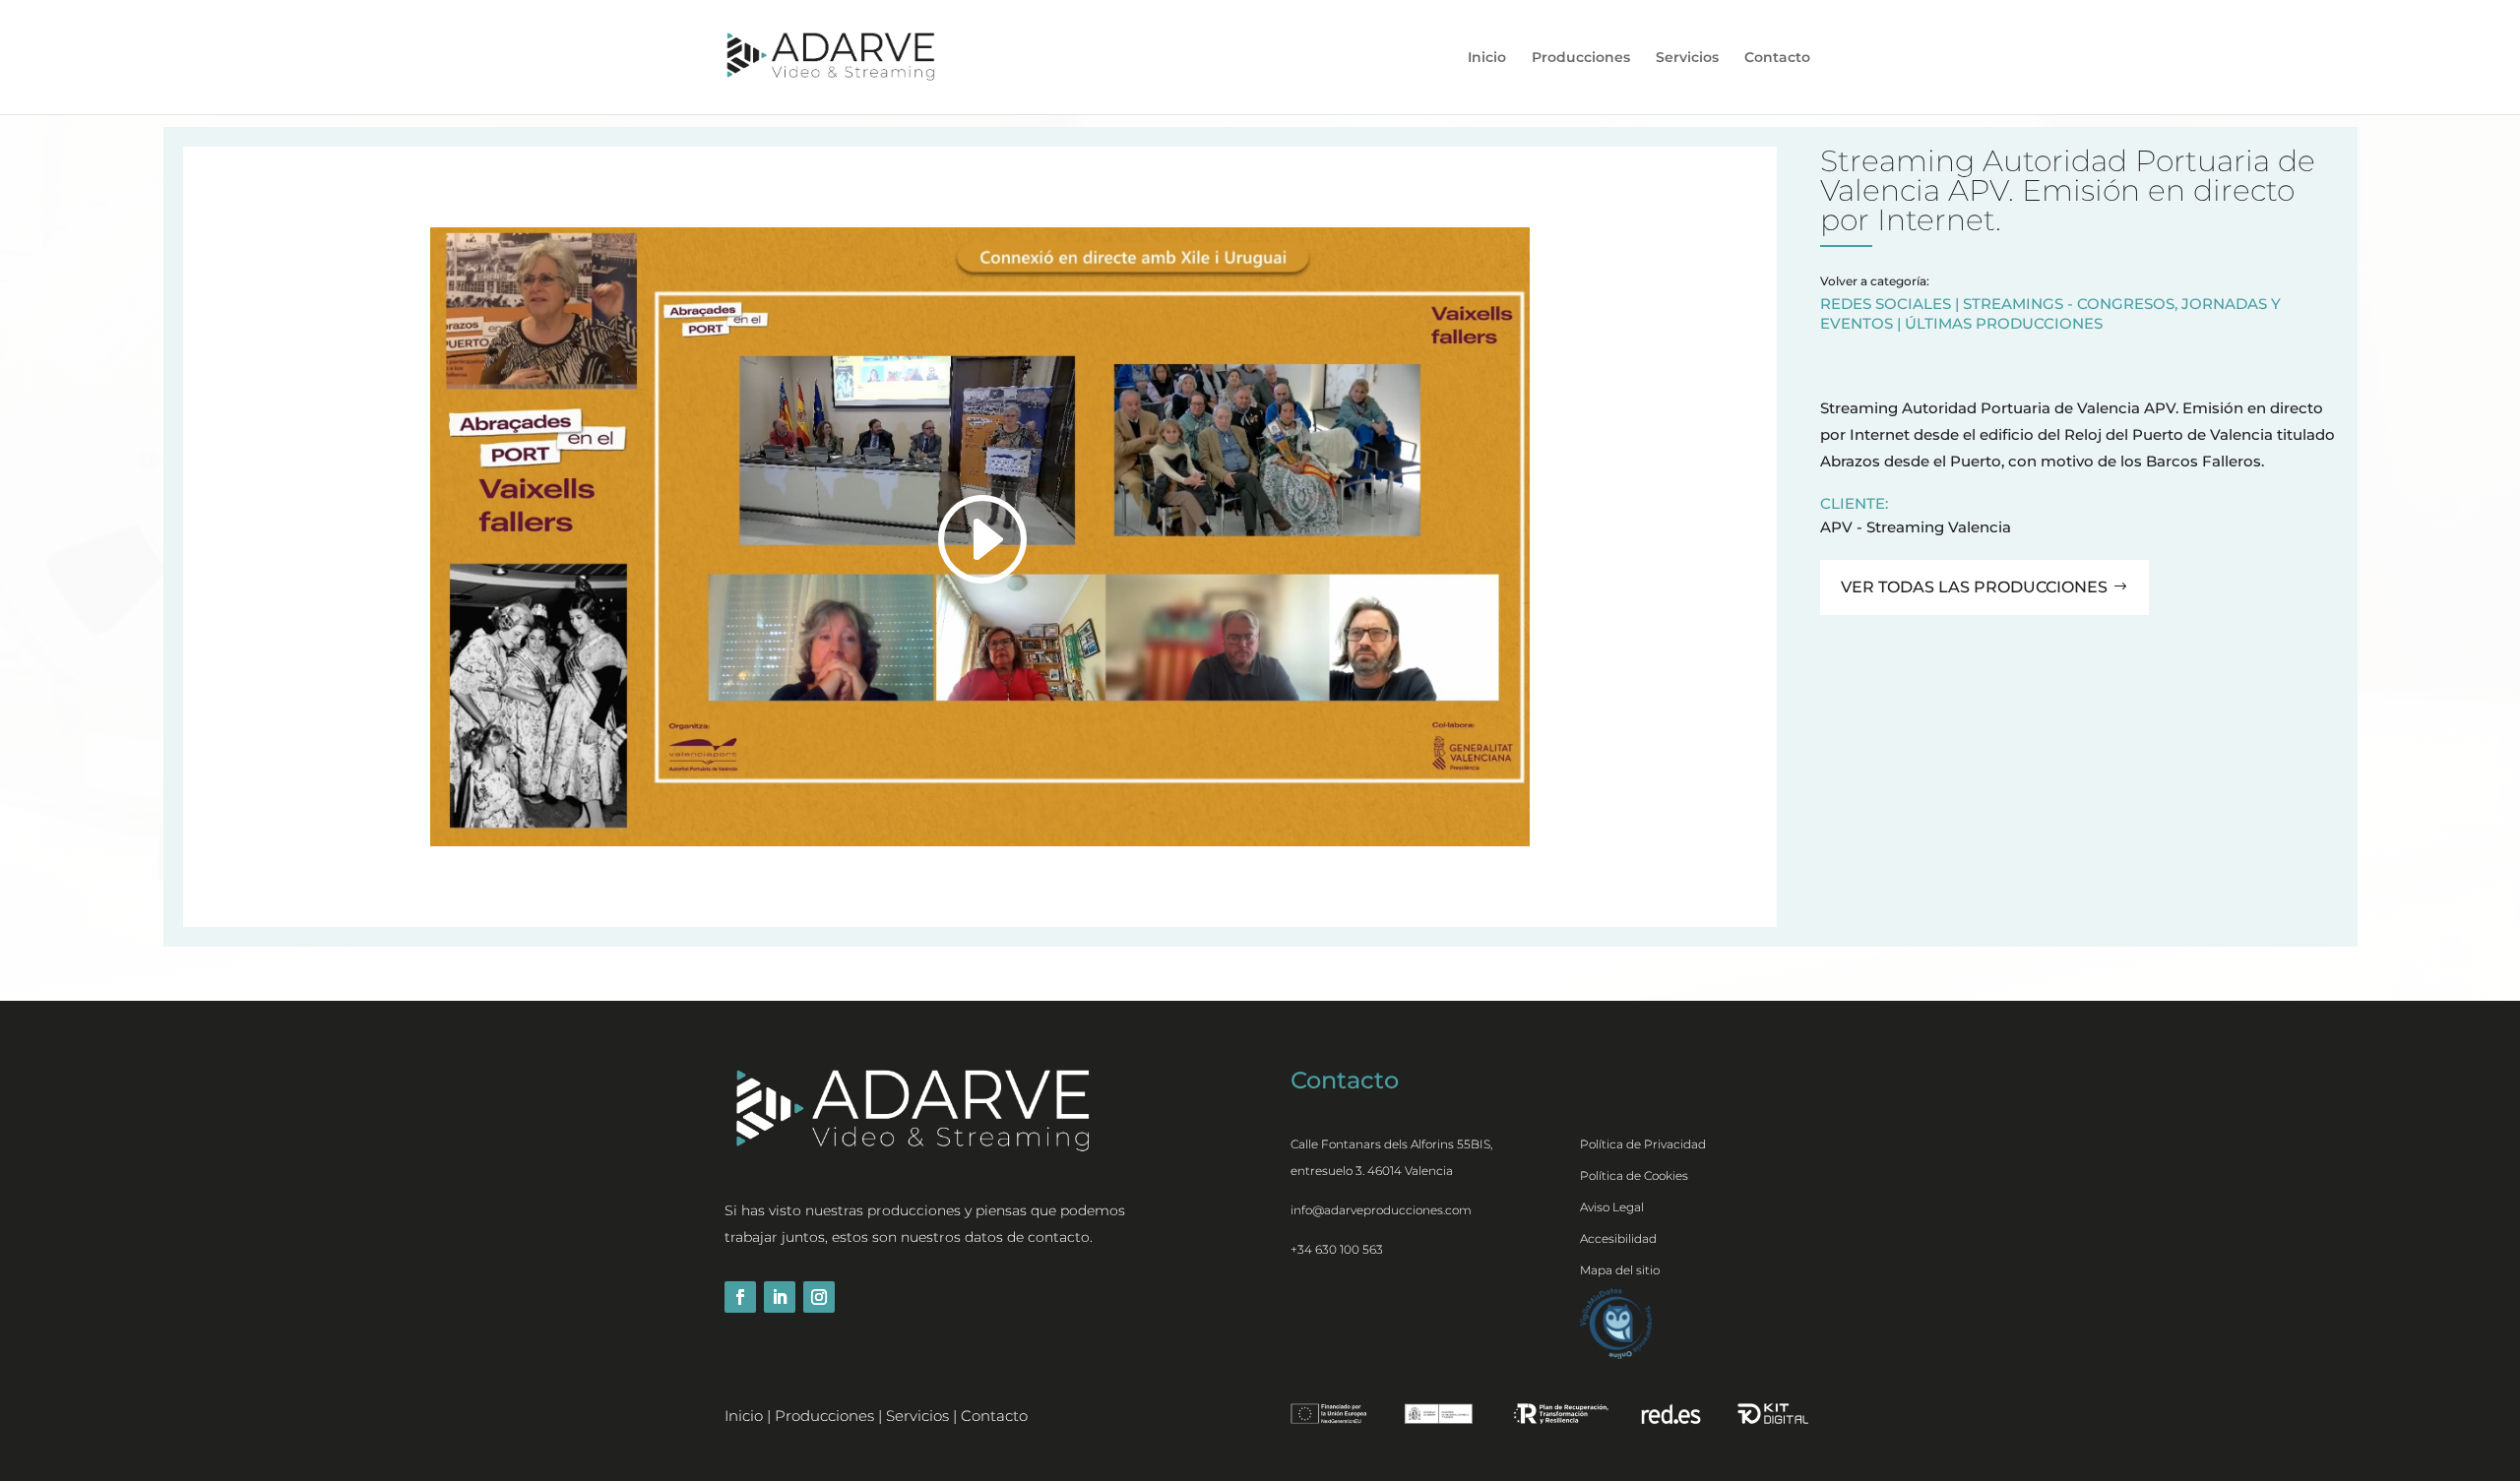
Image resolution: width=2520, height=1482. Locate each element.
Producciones (1581, 58)
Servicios (1687, 58)
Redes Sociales (1886, 304)
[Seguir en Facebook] (740, 1297)
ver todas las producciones (1974, 587)
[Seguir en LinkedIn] (780, 1297)
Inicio (1487, 58)
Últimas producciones (2004, 323)
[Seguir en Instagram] (819, 1297)
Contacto (1777, 58)
